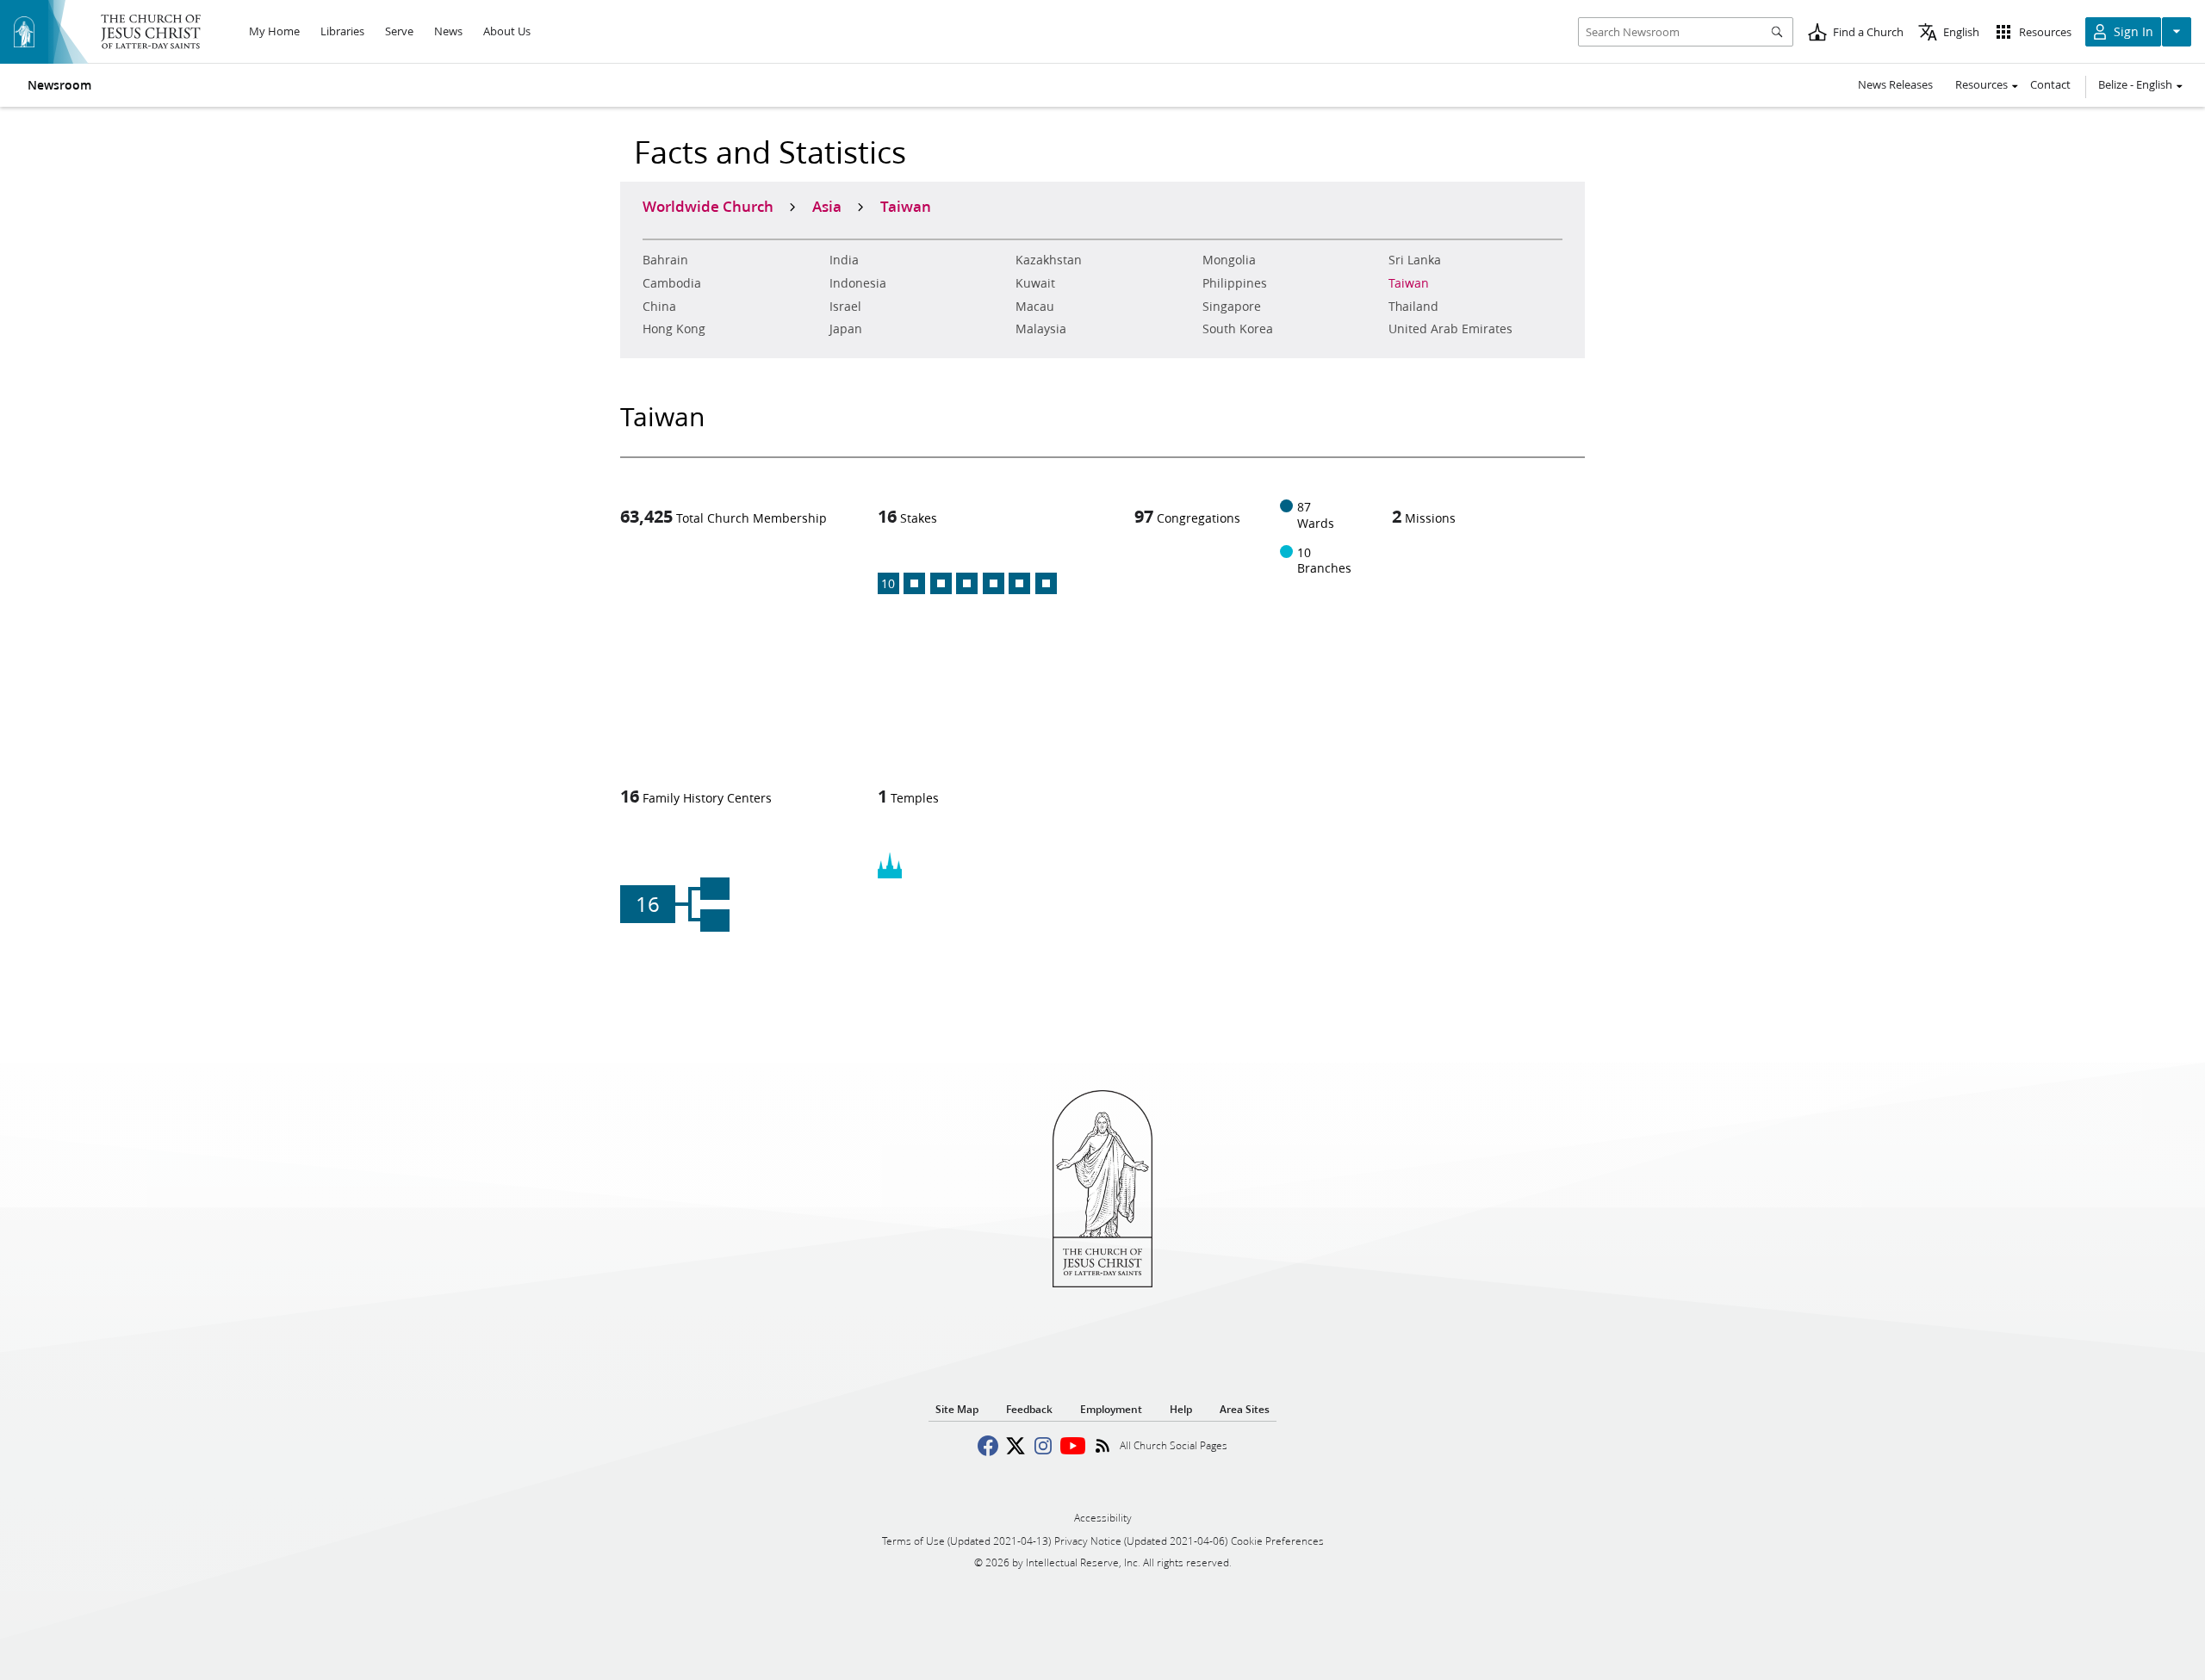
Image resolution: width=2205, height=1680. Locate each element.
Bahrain (665, 260)
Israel (845, 307)
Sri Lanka (1415, 260)
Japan (846, 329)
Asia (827, 206)
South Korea (1238, 329)
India (844, 260)
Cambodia (672, 283)
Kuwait (1035, 283)
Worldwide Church (708, 206)
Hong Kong (674, 329)
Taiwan (1409, 283)
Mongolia (1229, 260)
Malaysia (1041, 329)
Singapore (1232, 307)
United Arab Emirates (1450, 329)
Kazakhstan (1049, 260)
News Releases (1895, 84)
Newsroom (59, 85)
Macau (1035, 307)
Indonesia (858, 283)
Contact (2050, 84)
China (659, 307)
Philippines (1235, 283)
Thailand (1413, 307)
